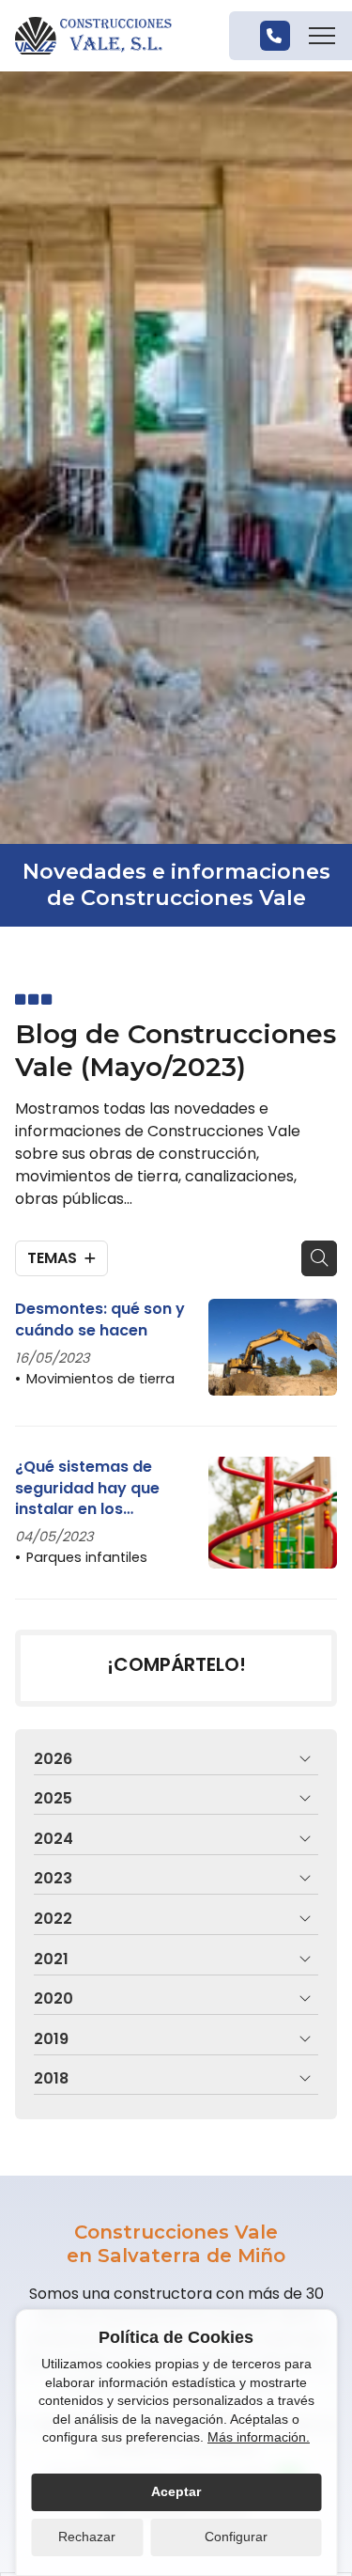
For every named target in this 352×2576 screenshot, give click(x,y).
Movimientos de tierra (100, 1379)
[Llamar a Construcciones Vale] (275, 36)
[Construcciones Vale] (93, 36)
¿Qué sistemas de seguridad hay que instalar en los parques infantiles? (89, 1488)
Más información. (259, 2437)
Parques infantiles (87, 1557)
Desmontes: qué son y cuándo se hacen (100, 1319)
